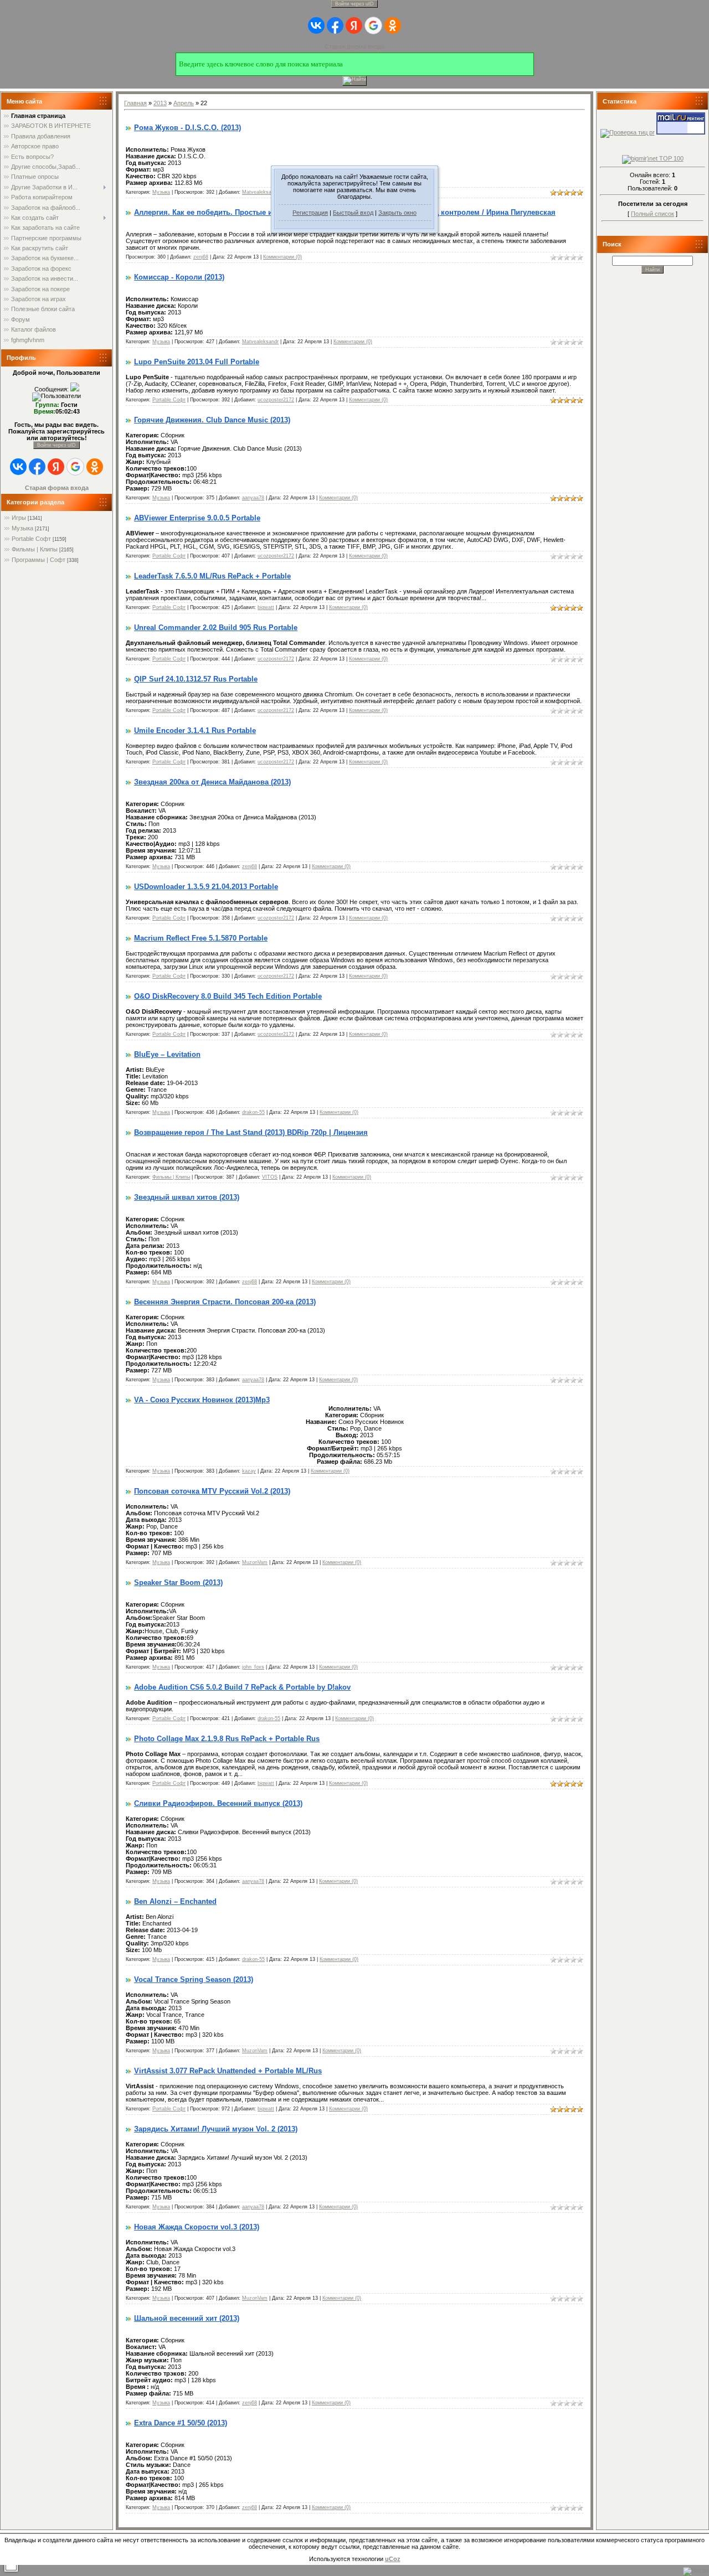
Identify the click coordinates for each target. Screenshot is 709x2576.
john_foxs (253, 1667)
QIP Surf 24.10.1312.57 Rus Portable (196, 679)
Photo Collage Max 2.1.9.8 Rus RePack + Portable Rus (227, 1739)
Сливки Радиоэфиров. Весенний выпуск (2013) (218, 1803)
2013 (160, 103)
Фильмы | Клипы (35, 549)
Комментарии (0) (282, 257)
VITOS (270, 1177)
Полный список (653, 214)
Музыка (22, 528)
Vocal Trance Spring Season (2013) (194, 1979)
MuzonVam (255, 1562)
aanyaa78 (253, 498)
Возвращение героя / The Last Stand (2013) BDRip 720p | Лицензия (251, 1132)
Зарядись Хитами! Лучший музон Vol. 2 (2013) (216, 2129)
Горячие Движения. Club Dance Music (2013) (212, 420)
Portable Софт (31, 539)
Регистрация (310, 213)
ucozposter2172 (276, 400)
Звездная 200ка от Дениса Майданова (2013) (212, 782)
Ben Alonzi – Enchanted (175, 1901)
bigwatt (266, 607)
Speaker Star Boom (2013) (178, 1583)
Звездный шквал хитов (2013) (187, 1197)
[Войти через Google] (373, 25)
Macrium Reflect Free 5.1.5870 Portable (201, 938)
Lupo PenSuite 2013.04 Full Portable (197, 362)
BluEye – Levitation (167, 1054)
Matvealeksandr (260, 192)
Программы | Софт (38, 560)
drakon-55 (253, 1112)
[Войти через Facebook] (335, 25)
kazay (249, 1471)
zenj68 (201, 257)
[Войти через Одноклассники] (393, 25)
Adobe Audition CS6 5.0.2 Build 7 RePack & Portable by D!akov (242, 1687)
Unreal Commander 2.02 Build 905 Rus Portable (216, 628)
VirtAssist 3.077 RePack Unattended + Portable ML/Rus (228, 2071)
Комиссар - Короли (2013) (179, 277)
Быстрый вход (353, 213)
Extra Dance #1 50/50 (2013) (181, 2423)
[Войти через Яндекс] (354, 25)
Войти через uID (354, 4)
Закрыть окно (397, 213)
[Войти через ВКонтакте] (316, 25)
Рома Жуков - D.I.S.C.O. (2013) (187, 128)
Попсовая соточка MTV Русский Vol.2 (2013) (212, 1491)
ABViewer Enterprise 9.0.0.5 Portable (197, 518)
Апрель (184, 103)
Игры (19, 518)
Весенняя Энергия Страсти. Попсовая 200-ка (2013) (225, 1302)
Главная (135, 103)
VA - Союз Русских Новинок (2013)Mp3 (202, 1400)
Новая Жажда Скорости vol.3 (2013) (197, 2227)
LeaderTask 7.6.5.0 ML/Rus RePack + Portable (212, 576)
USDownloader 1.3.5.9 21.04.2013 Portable (206, 887)
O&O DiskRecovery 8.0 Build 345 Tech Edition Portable (228, 996)
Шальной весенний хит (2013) (187, 2318)
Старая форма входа (354, 47)
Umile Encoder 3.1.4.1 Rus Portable (195, 731)
